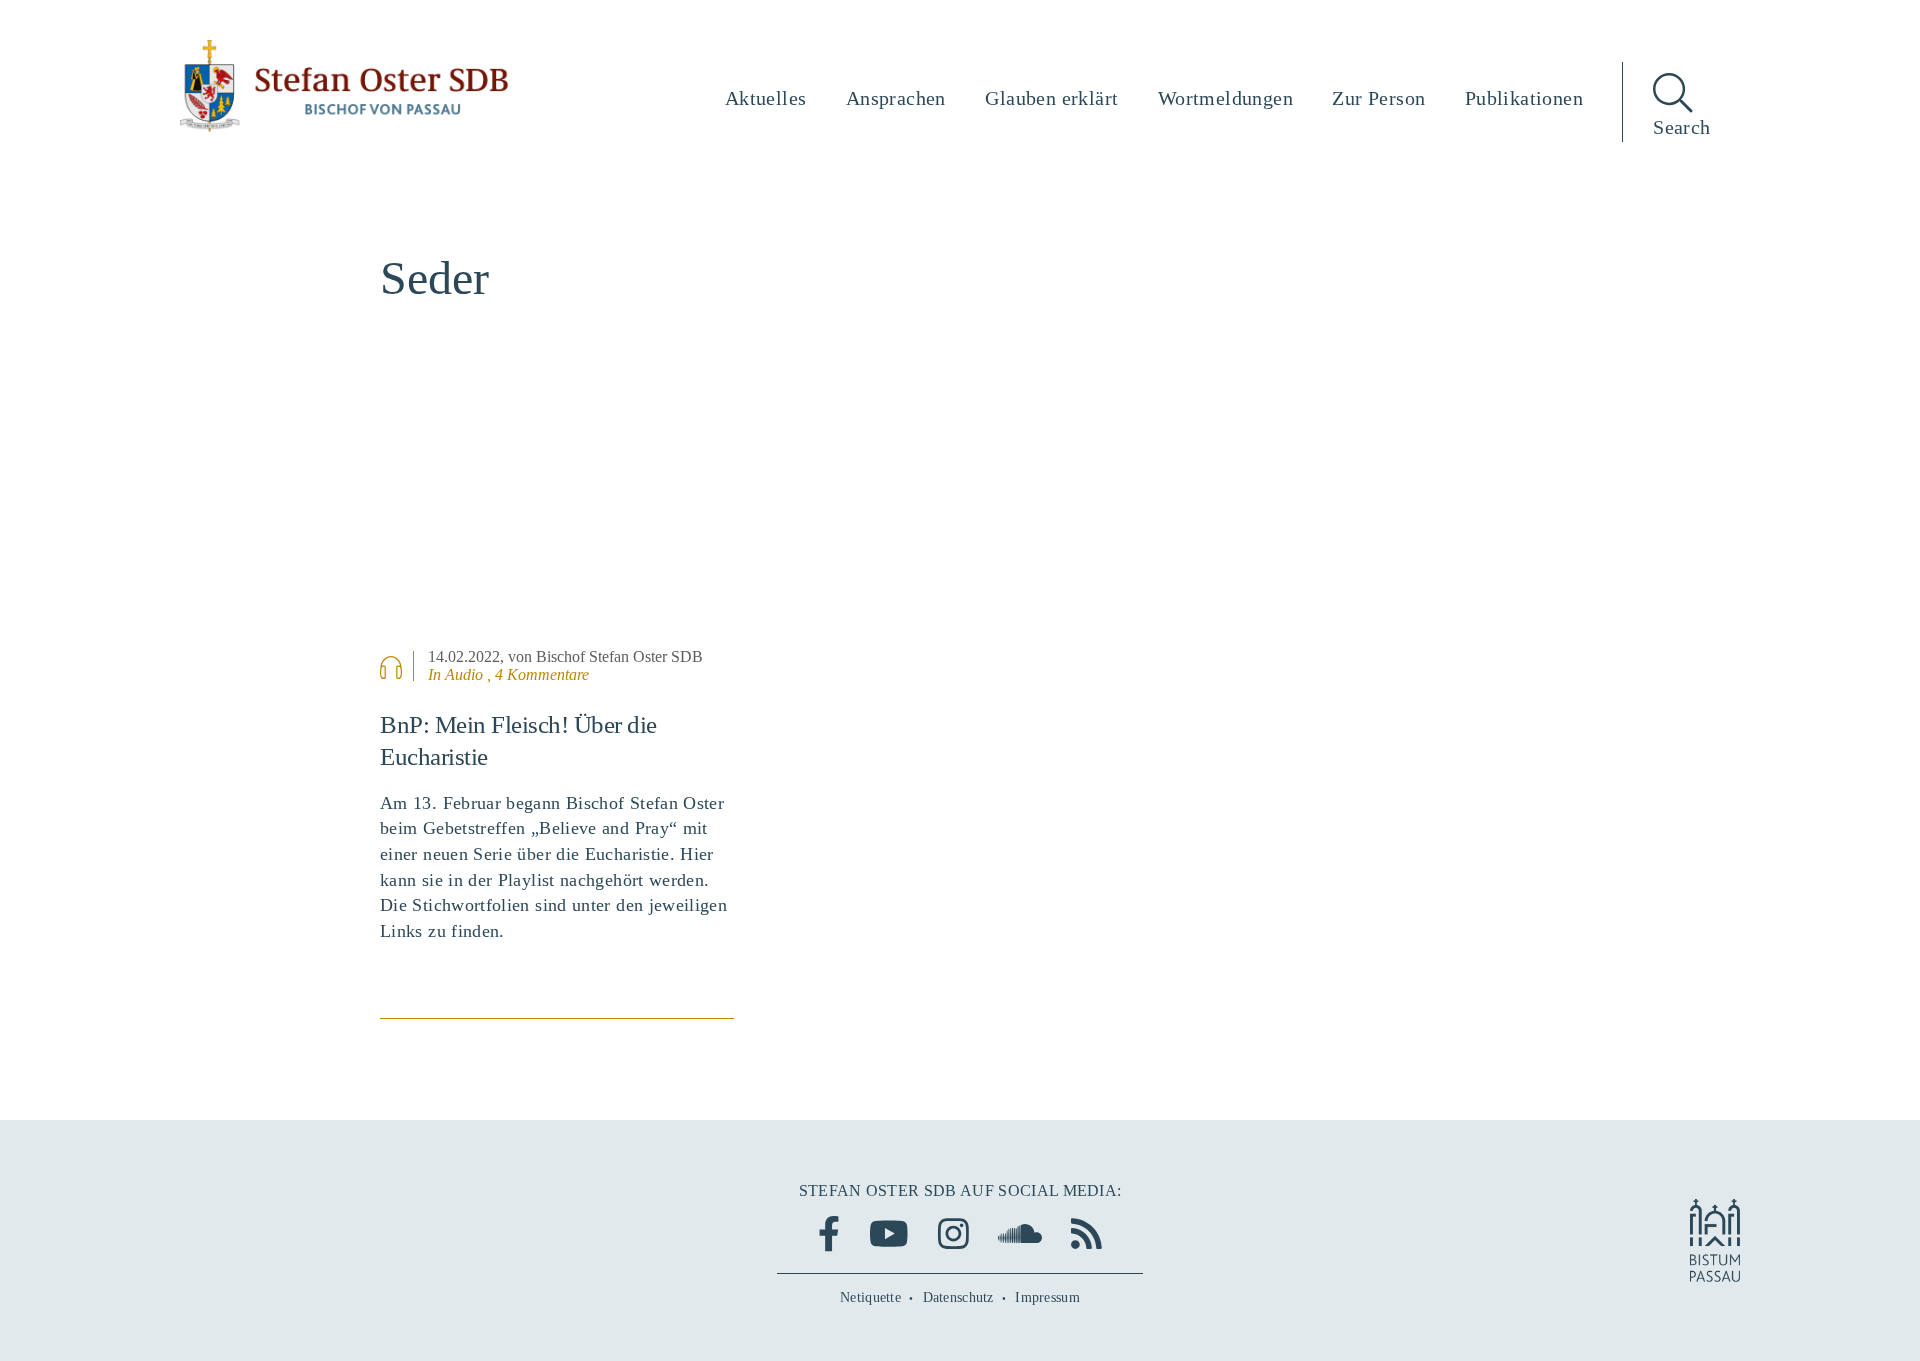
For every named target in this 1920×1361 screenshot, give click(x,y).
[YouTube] (889, 1233)
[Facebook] (829, 1233)
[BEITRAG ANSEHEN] (557, 519)
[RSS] (1086, 1233)
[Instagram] (953, 1233)
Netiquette (870, 1297)
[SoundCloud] (1020, 1233)
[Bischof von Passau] (345, 86)
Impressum (1047, 1297)
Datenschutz (958, 1297)
